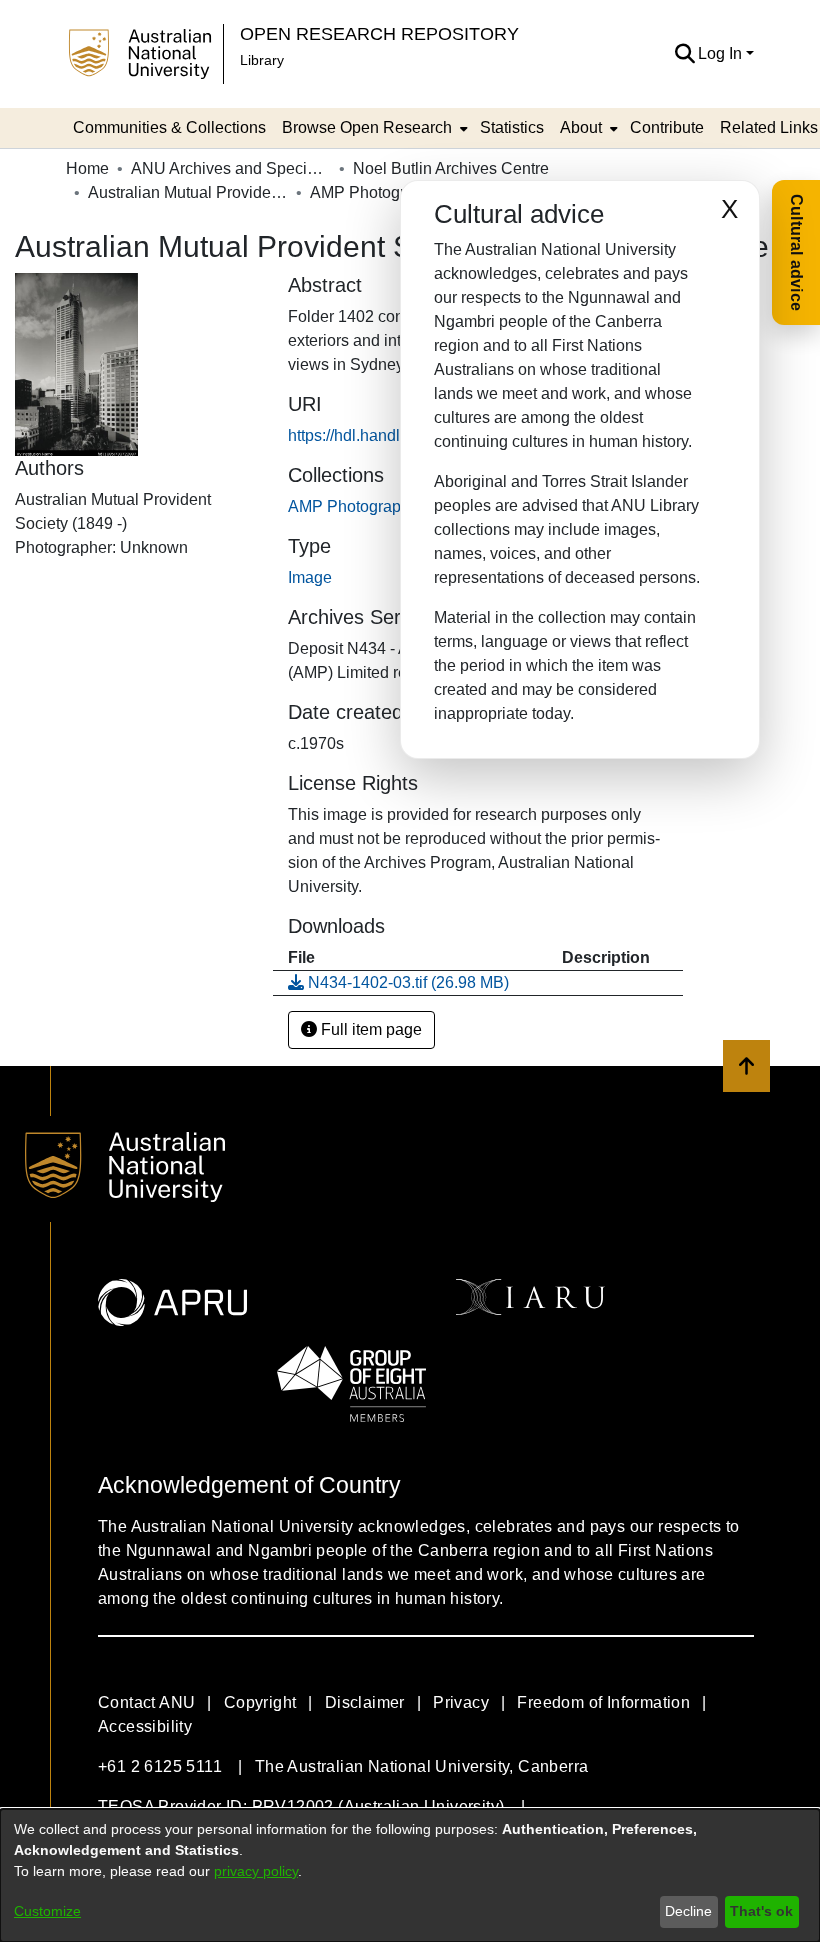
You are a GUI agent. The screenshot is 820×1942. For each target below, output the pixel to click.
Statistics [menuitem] (512, 127)
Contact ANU (146, 1702)
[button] (684, 54)
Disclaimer (365, 1702)
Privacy (461, 1702)
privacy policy (256, 1871)
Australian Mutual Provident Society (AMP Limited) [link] (188, 192)
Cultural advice (796, 252)
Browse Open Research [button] (367, 127)
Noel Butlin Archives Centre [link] (451, 168)
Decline (688, 1911)
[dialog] (410, 1875)
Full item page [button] (369, 1029)
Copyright (260, 1702)
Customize (47, 1911)
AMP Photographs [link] (375, 192)
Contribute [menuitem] (667, 127)
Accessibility (145, 1726)
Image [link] (310, 577)
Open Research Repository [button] (379, 33)
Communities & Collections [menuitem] (169, 127)
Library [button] (262, 60)
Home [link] (87, 168)
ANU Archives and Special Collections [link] (231, 168)
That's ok (761, 1911)
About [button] (581, 127)
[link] (353, 506)
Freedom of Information (603, 1702)
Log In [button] (722, 53)
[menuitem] (373, 128)
